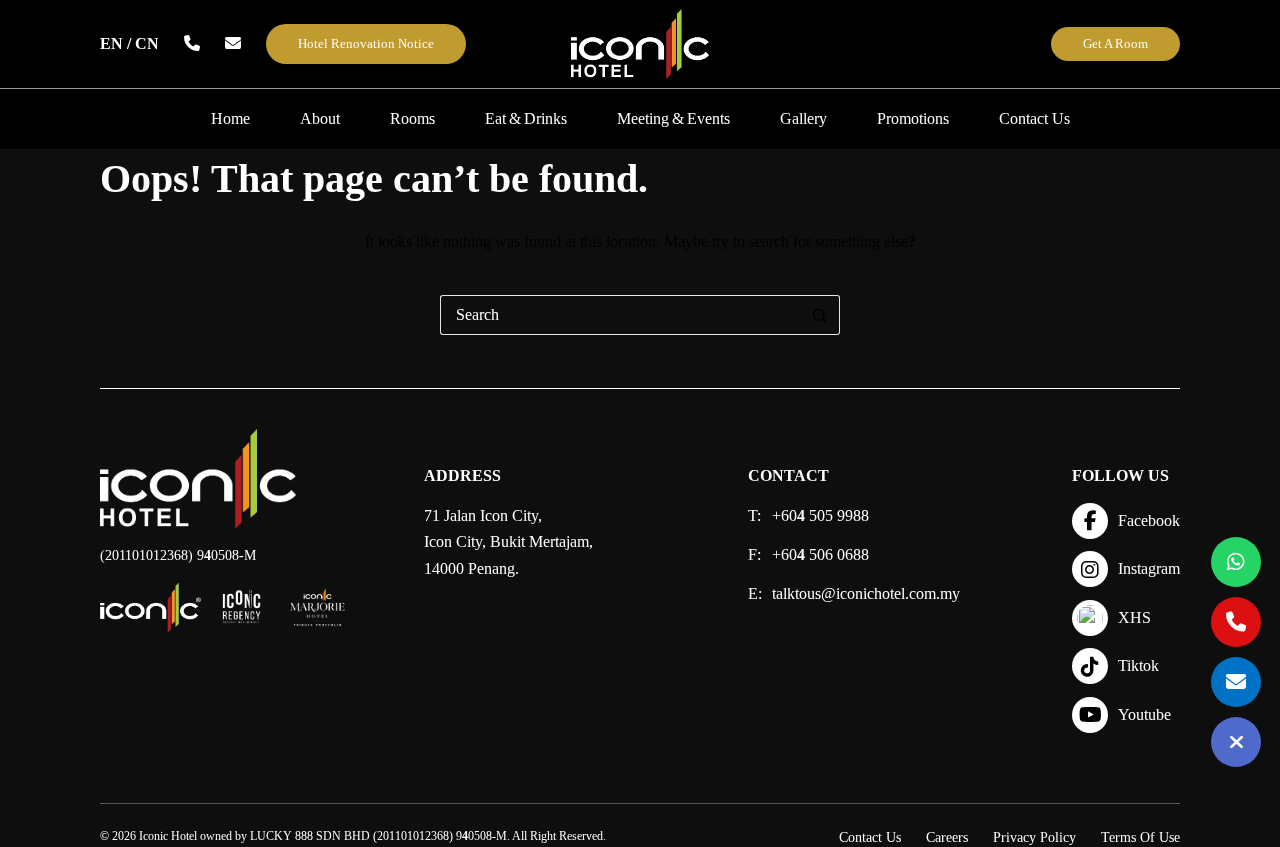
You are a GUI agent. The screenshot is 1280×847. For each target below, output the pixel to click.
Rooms (412, 118)
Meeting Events (673, 118)
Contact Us (1034, 118)
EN (111, 43)
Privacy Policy (1034, 837)
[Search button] (820, 315)
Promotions (913, 118)
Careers (947, 837)
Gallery (803, 118)
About (320, 118)
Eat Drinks (526, 118)
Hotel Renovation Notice (366, 43)
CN (147, 43)
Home (230, 118)
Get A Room (1115, 43)
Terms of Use (1140, 837)
